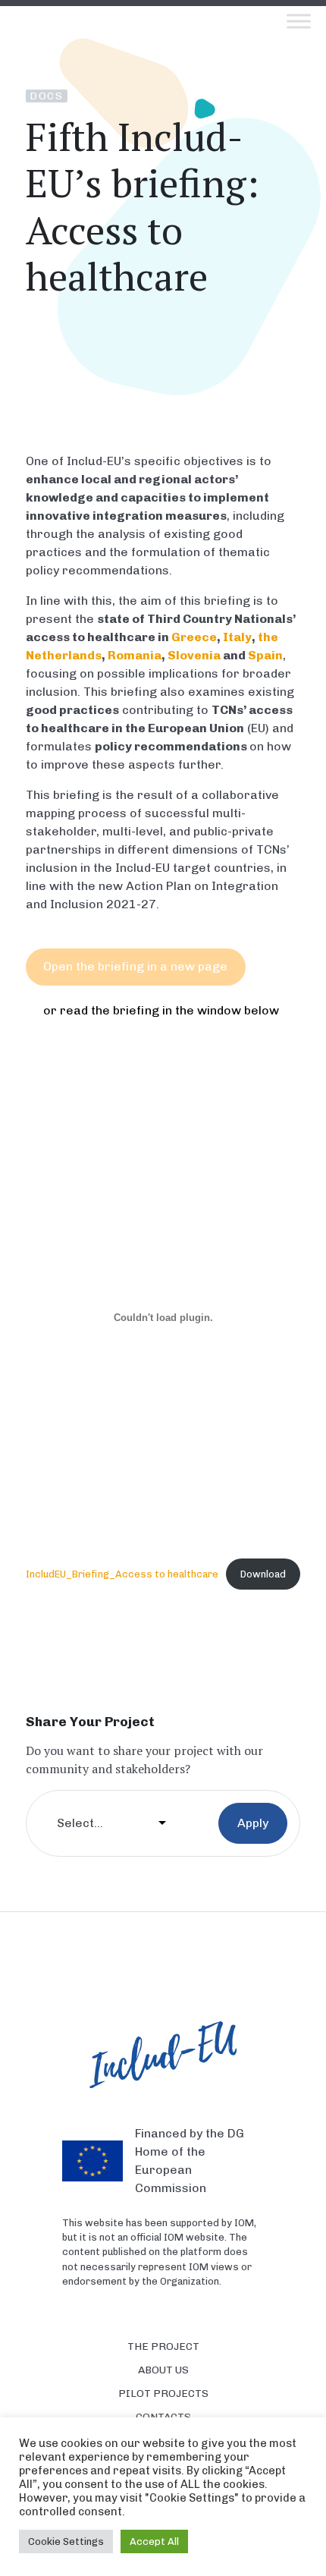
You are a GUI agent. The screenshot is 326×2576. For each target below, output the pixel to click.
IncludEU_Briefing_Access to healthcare (122, 1574)
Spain (265, 655)
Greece (194, 637)
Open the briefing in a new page (135, 966)
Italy (237, 637)
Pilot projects (163, 2394)
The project (163, 2346)
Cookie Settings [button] (66, 2541)
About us (163, 2370)
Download (263, 1574)
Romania (135, 655)
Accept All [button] (154, 2541)
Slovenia (194, 655)
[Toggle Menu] (299, 21)
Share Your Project (90, 1721)
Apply (253, 1823)
